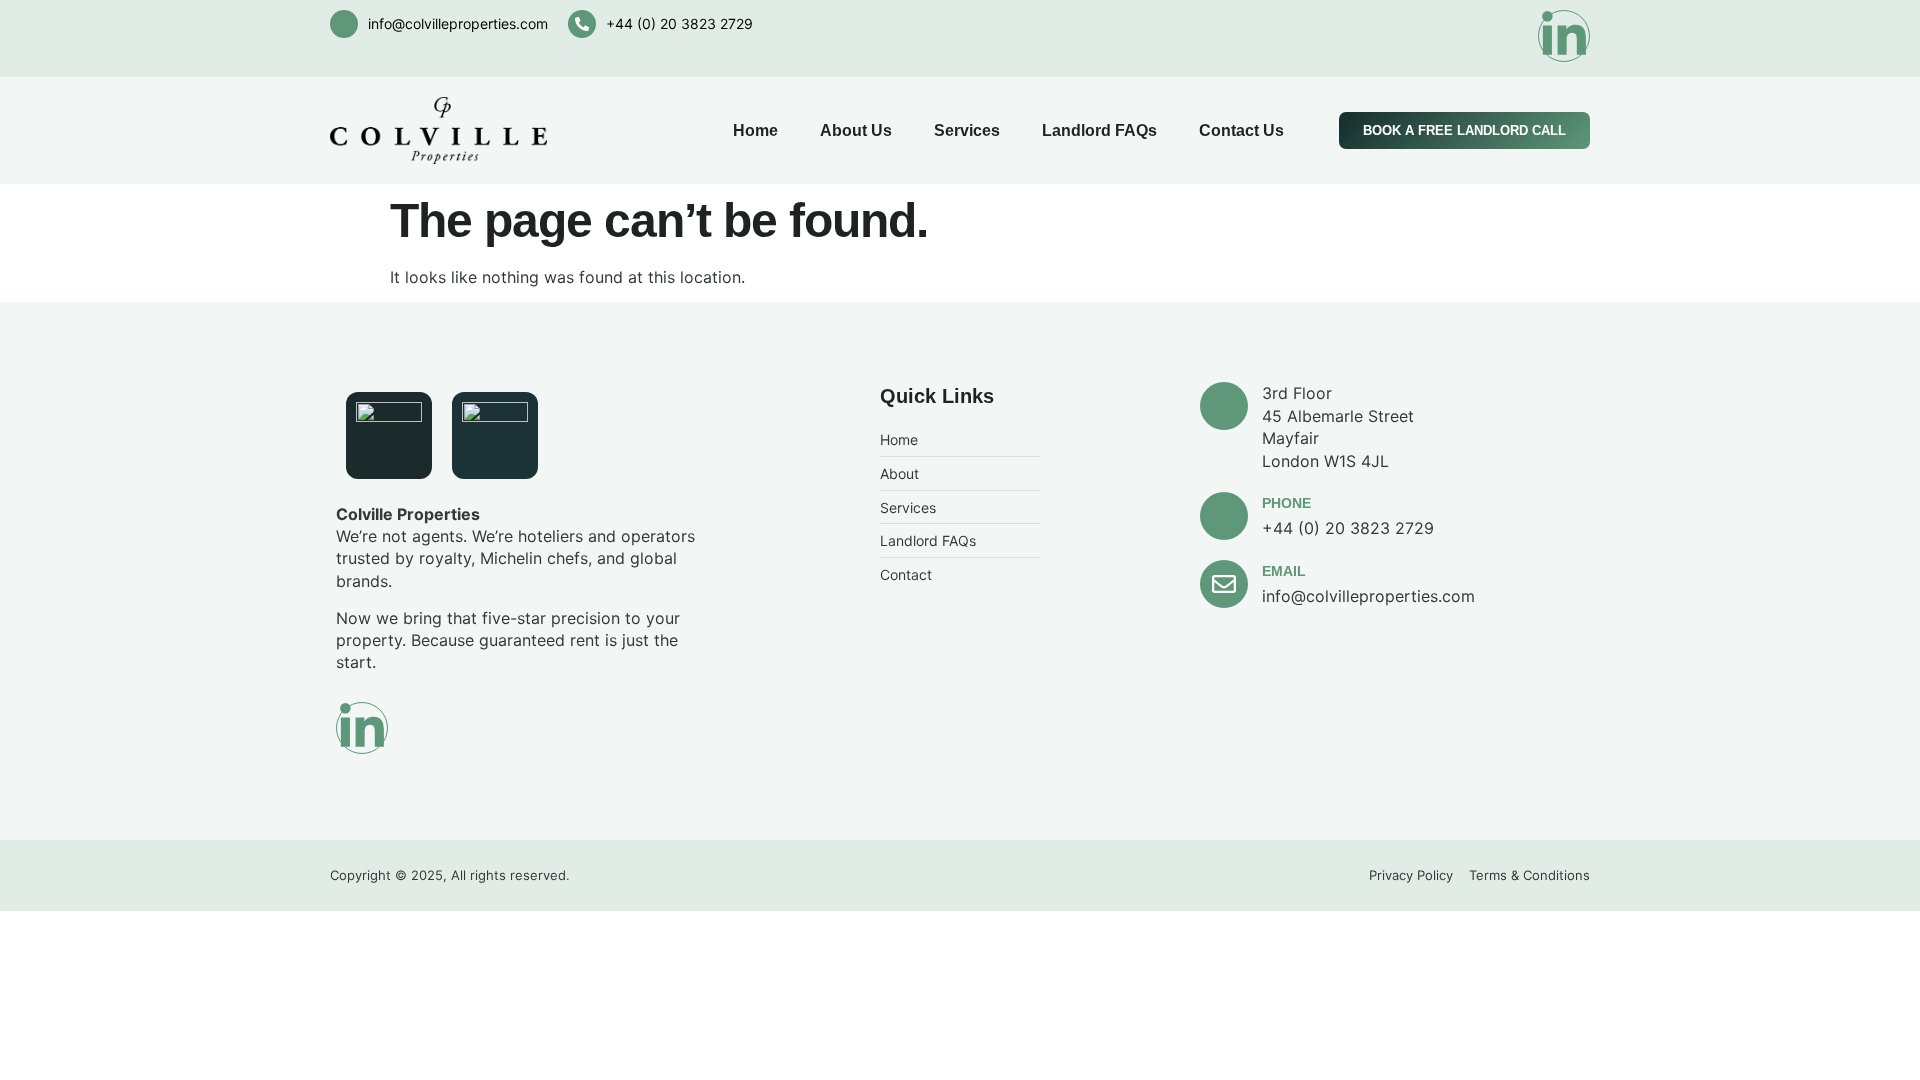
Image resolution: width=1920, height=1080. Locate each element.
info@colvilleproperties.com (458, 23)
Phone (1286, 503)
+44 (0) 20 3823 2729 (679, 23)
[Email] (1224, 584)
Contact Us (1241, 130)
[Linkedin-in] (1564, 36)
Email (1284, 571)
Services (967, 130)
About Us (856, 130)
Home (755, 130)
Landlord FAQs (1099, 130)
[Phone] (1224, 516)
